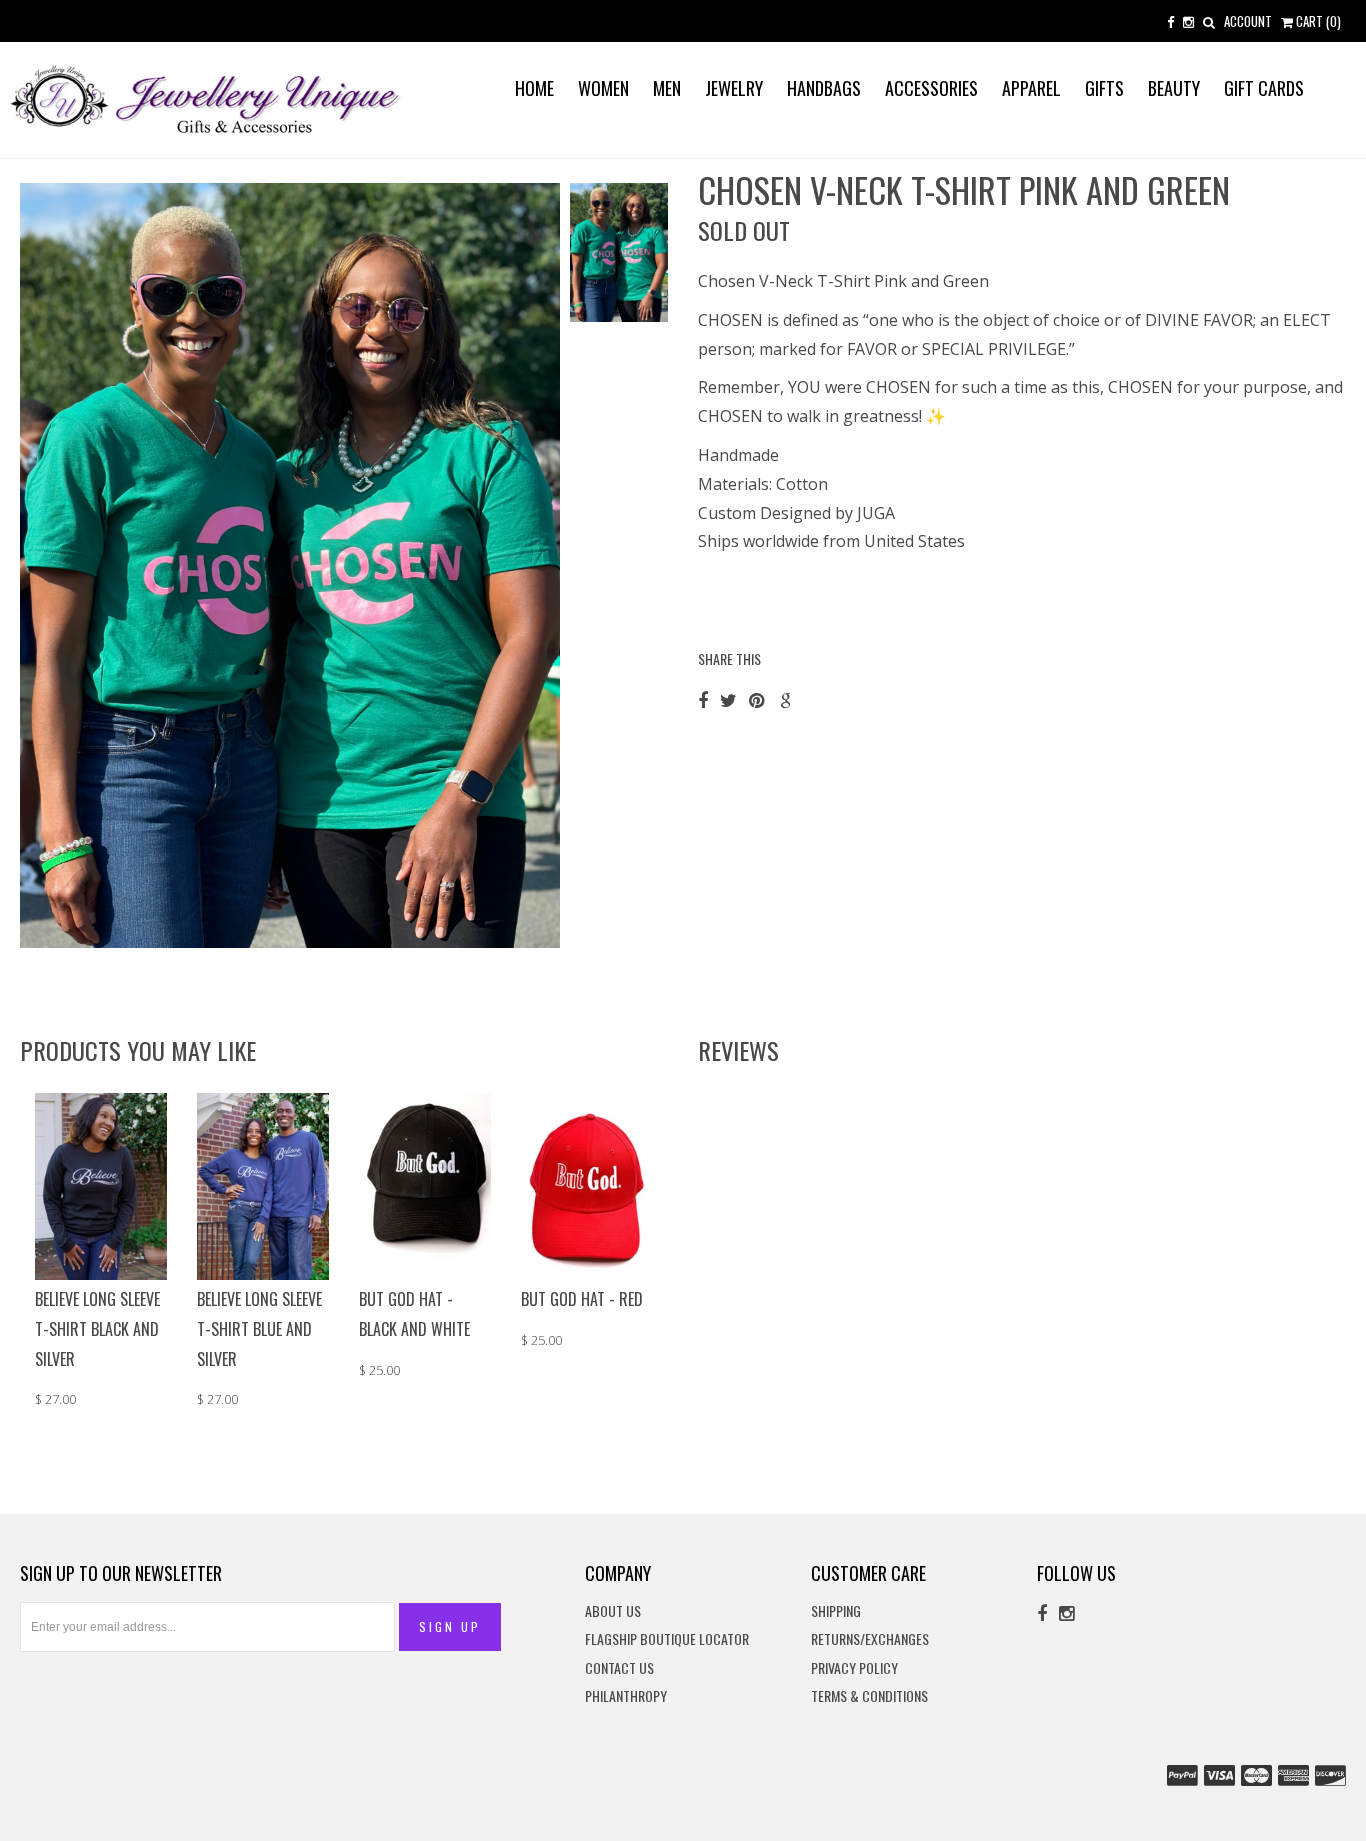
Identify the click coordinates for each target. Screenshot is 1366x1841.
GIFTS (1104, 88)
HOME (534, 88)
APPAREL (1031, 88)
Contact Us (619, 1668)
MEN (667, 88)
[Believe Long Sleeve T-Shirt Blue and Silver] (263, 1185)
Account (1248, 21)
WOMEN (603, 88)
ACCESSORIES (931, 88)
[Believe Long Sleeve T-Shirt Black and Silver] (101, 1185)
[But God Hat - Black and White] (425, 1185)
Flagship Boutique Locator (667, 1639)
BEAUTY (1174, 88)
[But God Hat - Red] (587, 1185)
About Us (613, 1611)
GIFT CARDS (1264, 88)
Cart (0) (1317, 21)
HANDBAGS (824, 88)
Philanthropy (626, 1696)
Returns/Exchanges (870, 1639)
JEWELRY (734, 88)
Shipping (836, 1611)
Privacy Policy (854, 1668)
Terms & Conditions (869, 1696)
